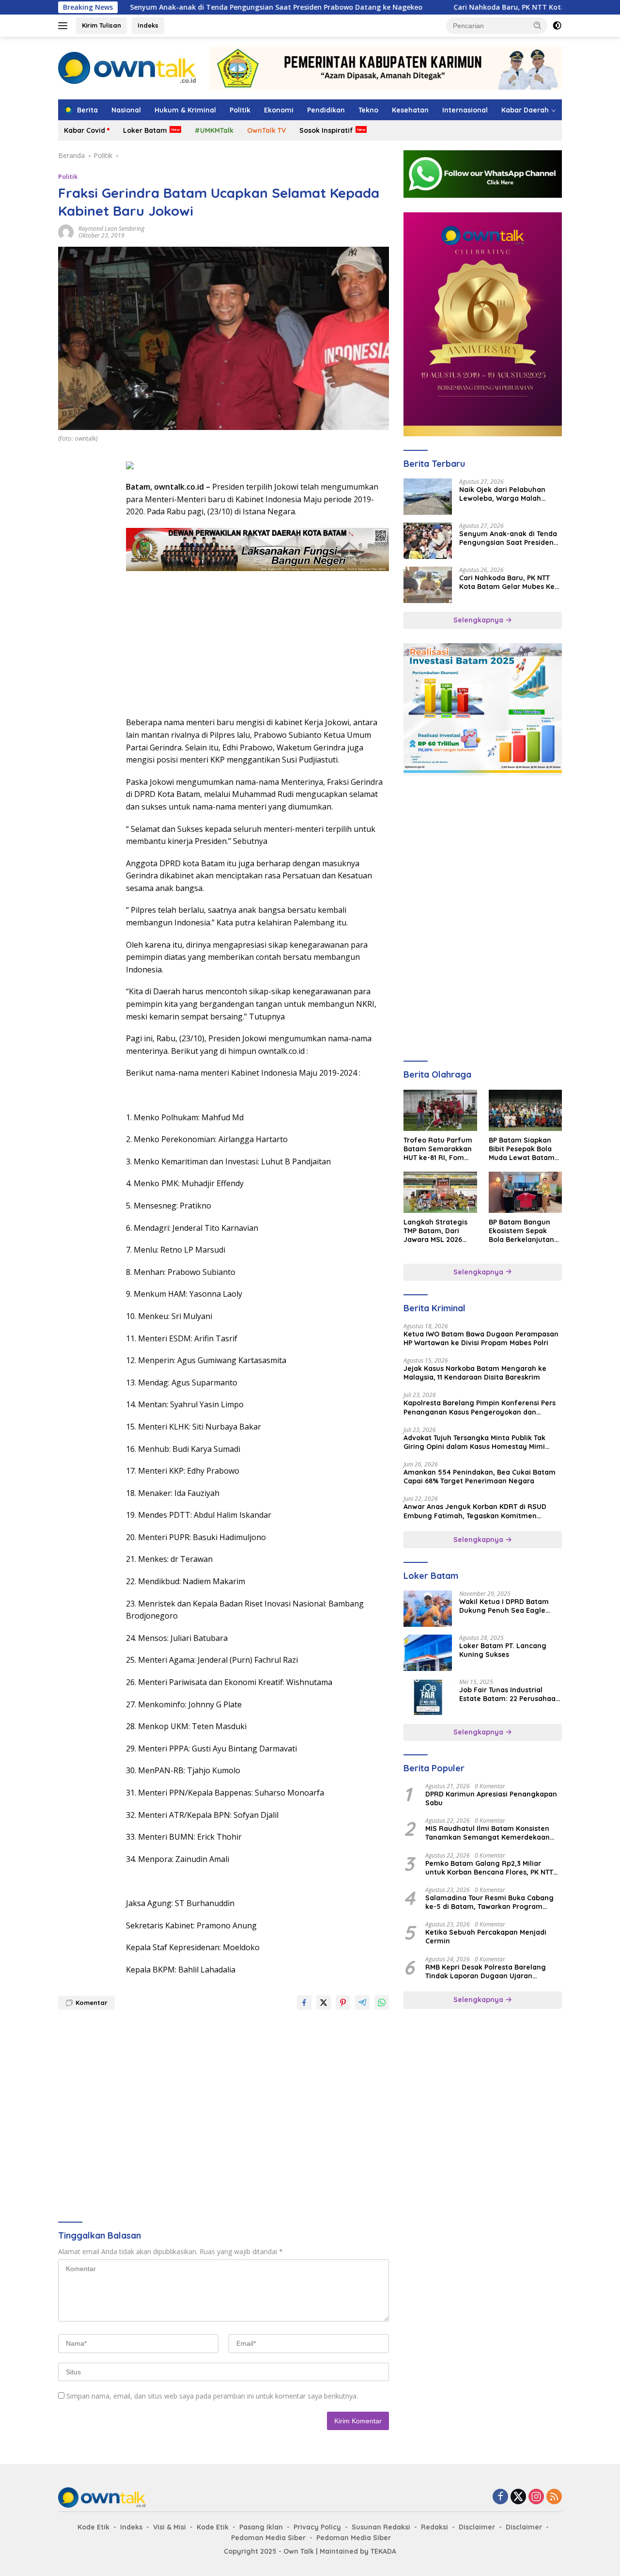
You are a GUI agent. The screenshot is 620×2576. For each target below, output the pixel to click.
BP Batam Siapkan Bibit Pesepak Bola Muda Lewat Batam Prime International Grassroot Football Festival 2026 (522, 1149)
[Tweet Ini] (324, 2003)
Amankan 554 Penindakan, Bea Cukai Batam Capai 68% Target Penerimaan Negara (480, 1477)
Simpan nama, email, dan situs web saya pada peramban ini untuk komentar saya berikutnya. (212, 2396)
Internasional (465, 110)
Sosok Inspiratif (326, 130)
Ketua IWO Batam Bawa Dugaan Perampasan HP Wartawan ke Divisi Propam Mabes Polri (481, 1338)
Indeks (148, 25)
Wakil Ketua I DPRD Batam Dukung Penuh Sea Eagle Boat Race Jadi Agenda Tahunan (504, 1606)
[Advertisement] (87, 604)
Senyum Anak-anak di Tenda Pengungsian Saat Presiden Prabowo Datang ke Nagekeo (200, 7)
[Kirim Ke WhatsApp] (382, 2003)
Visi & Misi (170, 2527)
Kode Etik (93, 2527)
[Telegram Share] (362, 2003)
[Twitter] (518, 2497)
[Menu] (65, 26)
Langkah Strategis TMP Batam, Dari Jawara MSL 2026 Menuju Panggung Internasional (435, 1231)
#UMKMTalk (214, 130)
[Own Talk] (127, 67)
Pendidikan (326, 110)
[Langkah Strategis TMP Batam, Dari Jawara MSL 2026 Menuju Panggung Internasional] (440, 1192)
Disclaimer (477, 2527)
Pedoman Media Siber (268, 2538)
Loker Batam (145, 130)
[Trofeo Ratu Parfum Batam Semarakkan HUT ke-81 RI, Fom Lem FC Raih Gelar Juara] (440, 1110)
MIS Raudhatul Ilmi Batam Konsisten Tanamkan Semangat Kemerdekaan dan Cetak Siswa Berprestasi (488, 1833)
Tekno (368, 110)
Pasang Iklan (261, 2527)
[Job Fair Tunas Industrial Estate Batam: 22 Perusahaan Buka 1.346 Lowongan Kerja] (428, 1697)
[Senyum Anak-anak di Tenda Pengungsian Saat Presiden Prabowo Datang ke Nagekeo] (428, 541)
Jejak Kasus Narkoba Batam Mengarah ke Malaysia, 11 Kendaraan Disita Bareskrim (475, 1373)
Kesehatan (410, 110)
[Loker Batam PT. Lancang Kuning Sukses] (428, 1653)
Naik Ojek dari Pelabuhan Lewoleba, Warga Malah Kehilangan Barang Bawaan (507, 494)
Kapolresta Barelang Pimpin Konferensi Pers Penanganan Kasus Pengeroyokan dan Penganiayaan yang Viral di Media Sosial (480, 1407)
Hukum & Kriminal (185, 110)
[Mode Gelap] (557, 26)
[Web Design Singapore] (483, 324)
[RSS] (554, 2497)
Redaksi (434, 2527)
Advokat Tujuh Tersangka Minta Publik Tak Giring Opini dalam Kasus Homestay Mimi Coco (474, 1442)
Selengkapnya (479, 620)
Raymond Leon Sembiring (111, 229)
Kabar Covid (85, 130)
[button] (538, 25)
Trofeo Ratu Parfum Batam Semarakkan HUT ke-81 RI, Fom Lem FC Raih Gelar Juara (438, 1149)
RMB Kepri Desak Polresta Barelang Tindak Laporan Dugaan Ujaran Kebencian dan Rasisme (486, 1972)
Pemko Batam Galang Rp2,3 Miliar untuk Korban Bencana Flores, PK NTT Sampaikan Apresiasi (489, 1868)
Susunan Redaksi (381, 2527)
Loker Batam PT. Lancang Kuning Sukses (503, 1650)
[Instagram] (536, 2497)
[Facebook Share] (304, 2003)
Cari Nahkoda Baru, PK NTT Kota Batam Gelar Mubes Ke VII (478, 7)
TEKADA (383, 2551)
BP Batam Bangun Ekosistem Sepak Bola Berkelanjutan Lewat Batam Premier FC (521, 1231)
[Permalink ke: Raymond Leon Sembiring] (66, 231)
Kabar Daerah (525, 110)
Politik (240, 110)
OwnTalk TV (266, 130)
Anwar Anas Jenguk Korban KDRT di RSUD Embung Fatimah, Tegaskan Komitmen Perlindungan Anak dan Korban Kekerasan (476, 1511)
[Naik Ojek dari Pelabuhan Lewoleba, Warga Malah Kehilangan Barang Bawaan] (428, 497)
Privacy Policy (317, 2527)
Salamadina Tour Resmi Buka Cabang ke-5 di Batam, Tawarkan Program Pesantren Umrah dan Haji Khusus (489, 1902)
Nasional (126, 110)
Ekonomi (279, 110)
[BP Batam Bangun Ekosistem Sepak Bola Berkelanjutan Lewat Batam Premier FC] (525, 1192)
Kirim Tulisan (101, 25)
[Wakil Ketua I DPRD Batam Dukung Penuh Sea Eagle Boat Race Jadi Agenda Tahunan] (428, 1609)
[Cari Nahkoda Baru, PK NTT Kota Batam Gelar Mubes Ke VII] (428, 585)
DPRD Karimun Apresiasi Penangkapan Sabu (491, 1798)
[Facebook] (500, 2497)
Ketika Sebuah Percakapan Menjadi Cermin (486, 1937)
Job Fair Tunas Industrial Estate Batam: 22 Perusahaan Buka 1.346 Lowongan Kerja (510, 1694)
